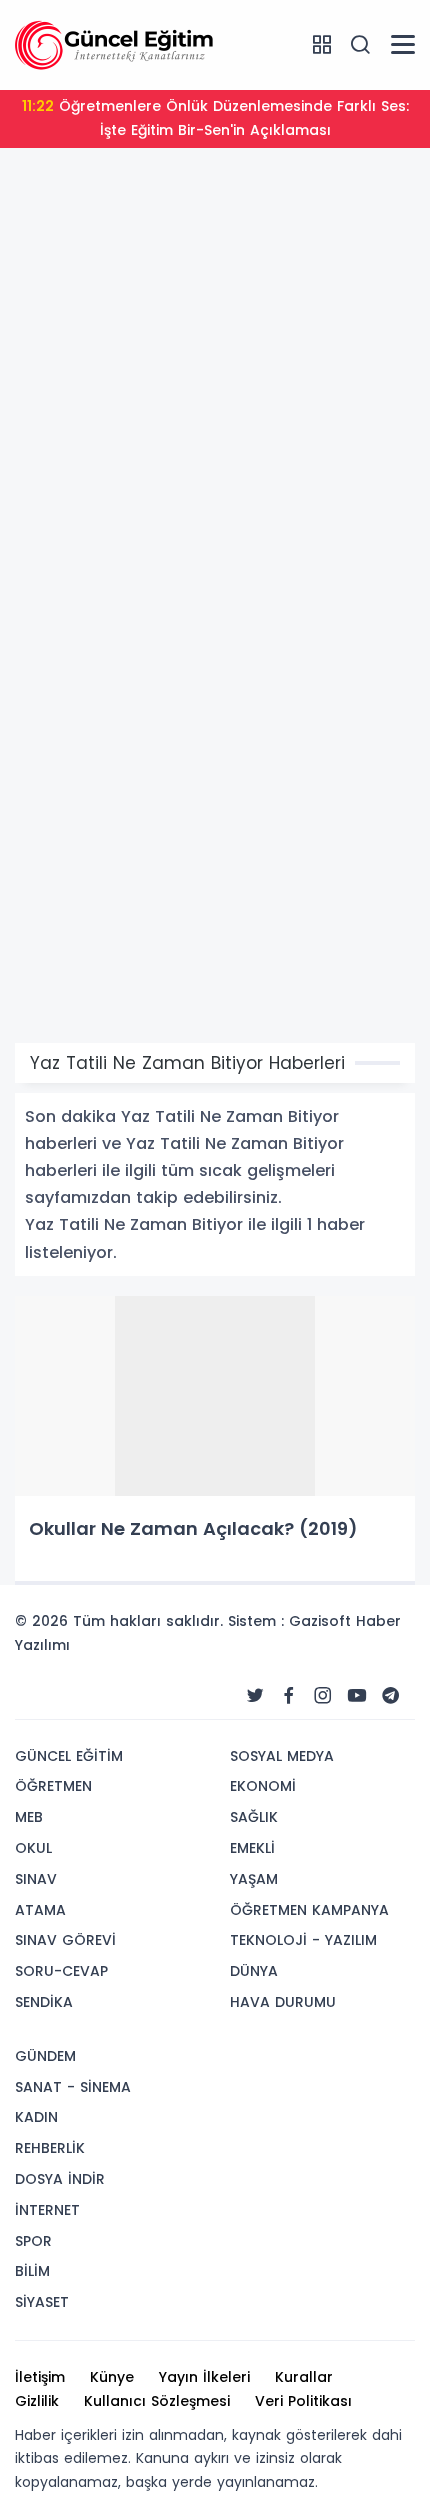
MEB (29, 1817)
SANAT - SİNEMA (73, 2087)
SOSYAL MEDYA (282, 1756)
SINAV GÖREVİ (65, 1940)
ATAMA (40, 1910)
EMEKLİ (252, 1848)
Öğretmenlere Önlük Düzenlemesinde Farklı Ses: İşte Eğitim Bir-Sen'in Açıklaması (215, 118)
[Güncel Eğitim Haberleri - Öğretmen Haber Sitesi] (115, 44)
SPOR (33, 2241)
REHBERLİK (50, 2148)
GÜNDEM (45, 2056)
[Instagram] (323, 1696)
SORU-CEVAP (61, 1971)
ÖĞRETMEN (53, 1786)
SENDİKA (44, 2002)
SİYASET (42, 2302)
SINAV (36, 1879)
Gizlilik (37, 2401)
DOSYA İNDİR (60, 2179)
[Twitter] (255, 1696)
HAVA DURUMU (283, 2002)
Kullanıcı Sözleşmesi (157, 2401)
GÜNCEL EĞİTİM (69, 1756)
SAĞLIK (254, 1817)
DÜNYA (254, 1971)
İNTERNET (47, 2210)
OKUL (33, 1848)
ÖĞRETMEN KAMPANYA (309, 1910)
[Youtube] (357, 1696)
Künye (112, 2377)
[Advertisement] (215, 388)
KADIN (36, 2117)
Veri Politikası (303, 2401)
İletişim (40, 2377)
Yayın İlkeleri (204, 2377)
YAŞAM (254, 1879)
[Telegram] (391, 1696)
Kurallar (304, 2377)
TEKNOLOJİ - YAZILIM (303, 1940)
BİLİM (32, 2271)
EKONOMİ (263, 1786)
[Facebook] (289, 1696)
